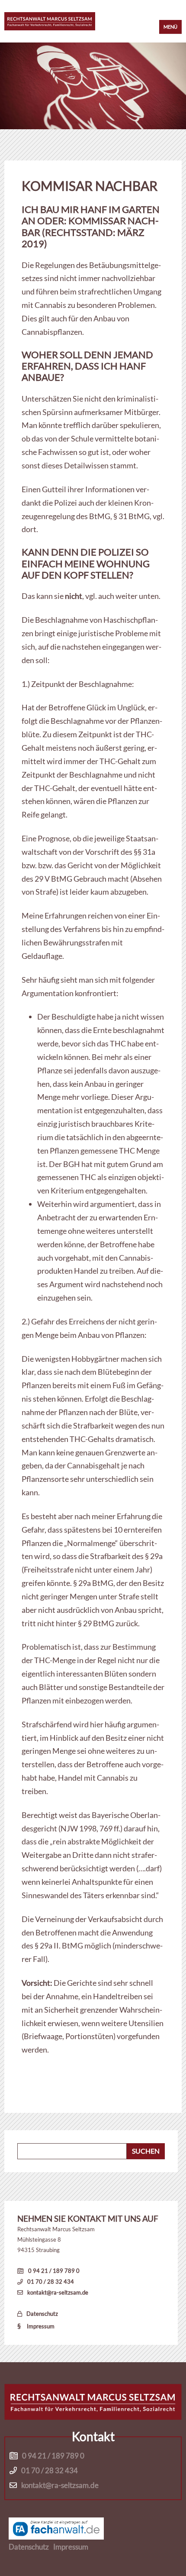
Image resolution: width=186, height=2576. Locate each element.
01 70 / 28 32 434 (51, 2282)
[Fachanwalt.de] (56, 2529)
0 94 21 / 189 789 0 (54, 2271)
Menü (170, 27)
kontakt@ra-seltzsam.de (58, 2292)
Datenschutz (42, 2314)
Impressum (41, 2326)
